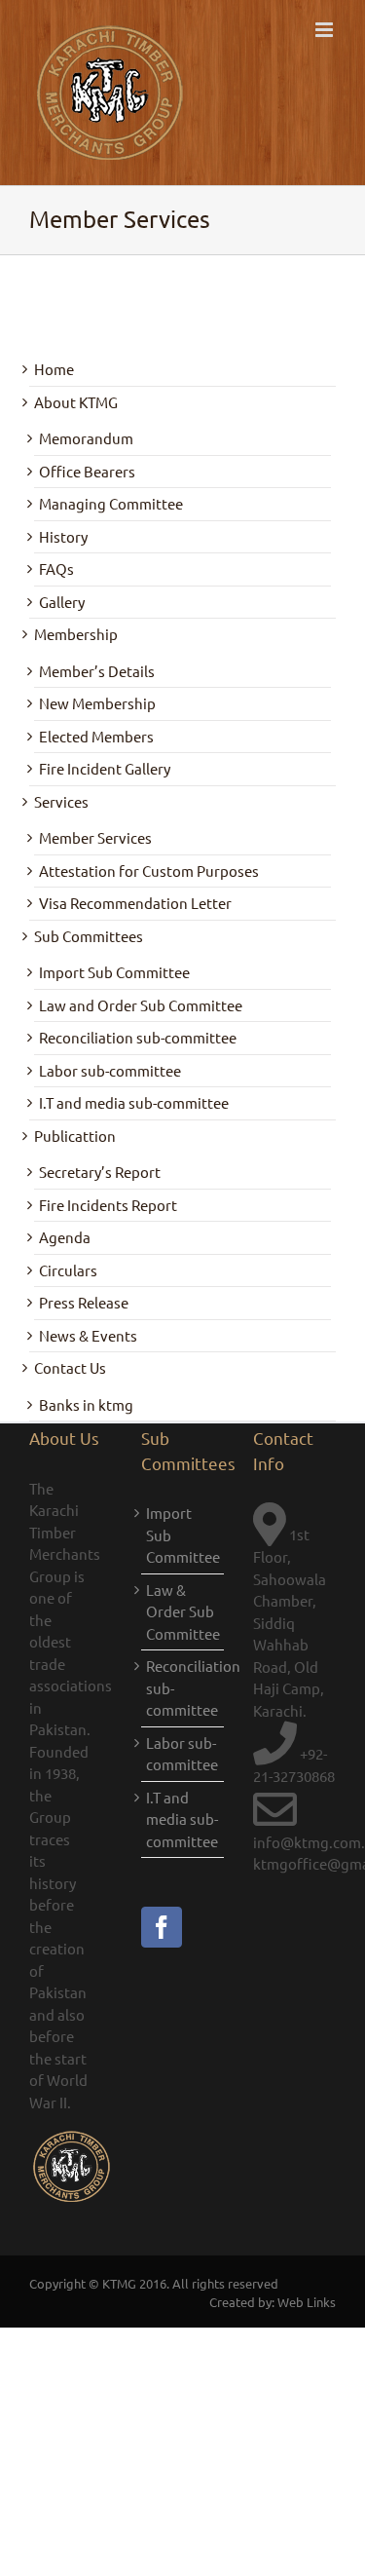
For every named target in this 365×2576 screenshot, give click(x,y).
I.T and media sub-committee (134, 1102)
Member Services (95, 837)
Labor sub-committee (110, 1070)
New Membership (97, 703)
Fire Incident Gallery (105, 768)
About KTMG (76, 402)
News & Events (88, 1335)
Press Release (84, 1302)
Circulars (68, 1270)
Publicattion (75, 1136)
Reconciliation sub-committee (138, 1037)
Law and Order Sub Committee (141, 1005)
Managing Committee (111, 503)
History (63, 536)
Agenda (65, 1237)
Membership (76, 634)
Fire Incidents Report (108, 1205)
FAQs (56, 568)
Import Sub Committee (114, 972)
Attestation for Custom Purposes (149, 871)
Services (61, 801)
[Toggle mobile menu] (326, 30)
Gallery (62, 602)
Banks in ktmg (86, 1404)
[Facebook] (162, 1927)
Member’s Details (97, 671)
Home (54, 369)
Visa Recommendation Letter (135, 903)
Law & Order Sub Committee (182, 1611)
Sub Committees (89, 936)
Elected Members (96, 736)
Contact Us (70, 1367)
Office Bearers (87, 471)
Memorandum (86, 438)
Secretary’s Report (100, 1172)
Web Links (307, 2302)
